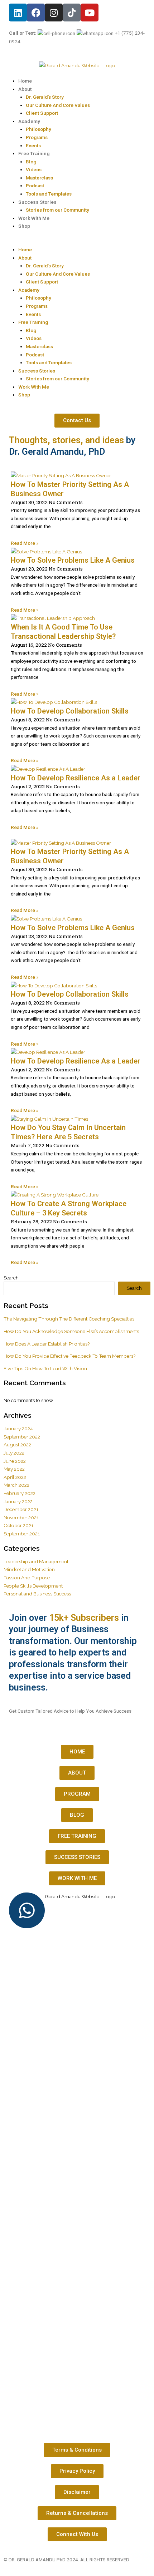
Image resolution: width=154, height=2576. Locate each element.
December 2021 (21, 1509)
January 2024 (18, 1428)
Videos (34, 169)
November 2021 (21, 1518)
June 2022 (15, 1461)
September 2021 (22, 1534)
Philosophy (38, 129)
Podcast (35, 186)
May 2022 (14, 1469)
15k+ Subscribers (84, 1618)
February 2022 (20, 1493)
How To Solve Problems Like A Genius (73, 560)
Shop (24, 226)
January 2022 (18, 1501)
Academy (29, 121)
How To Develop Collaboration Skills (70, 711)
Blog (31, 162)
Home (25, 81)
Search (11, 1278)
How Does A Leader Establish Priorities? (47, 1344)
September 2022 (22, 1437)
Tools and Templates (49, 194)
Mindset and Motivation (29, 1569)
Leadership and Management (36, 1561)
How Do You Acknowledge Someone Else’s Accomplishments (71, 1331)
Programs (37, 137)
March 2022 (16, 1485)
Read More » (25, 543)
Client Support (42, 113)
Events (33, 145)
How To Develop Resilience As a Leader (76, 778)
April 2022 (15, 1477)
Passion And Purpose (27, 1578)
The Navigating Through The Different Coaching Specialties (69, 1319)
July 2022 (14, 1453)
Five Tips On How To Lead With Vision (45, 1368)
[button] (77, 241)
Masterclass (39, 178)
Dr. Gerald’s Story (45, 97)
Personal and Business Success (37, 1594)
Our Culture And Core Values (58, 105)
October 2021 (18, 1525)
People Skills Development (33, 1586)
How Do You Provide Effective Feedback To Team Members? (70, 1356)
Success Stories (37, 202)
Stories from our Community (57, 210)
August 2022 (17, 1445)
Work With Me (34, 218)
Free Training (34, 153)
